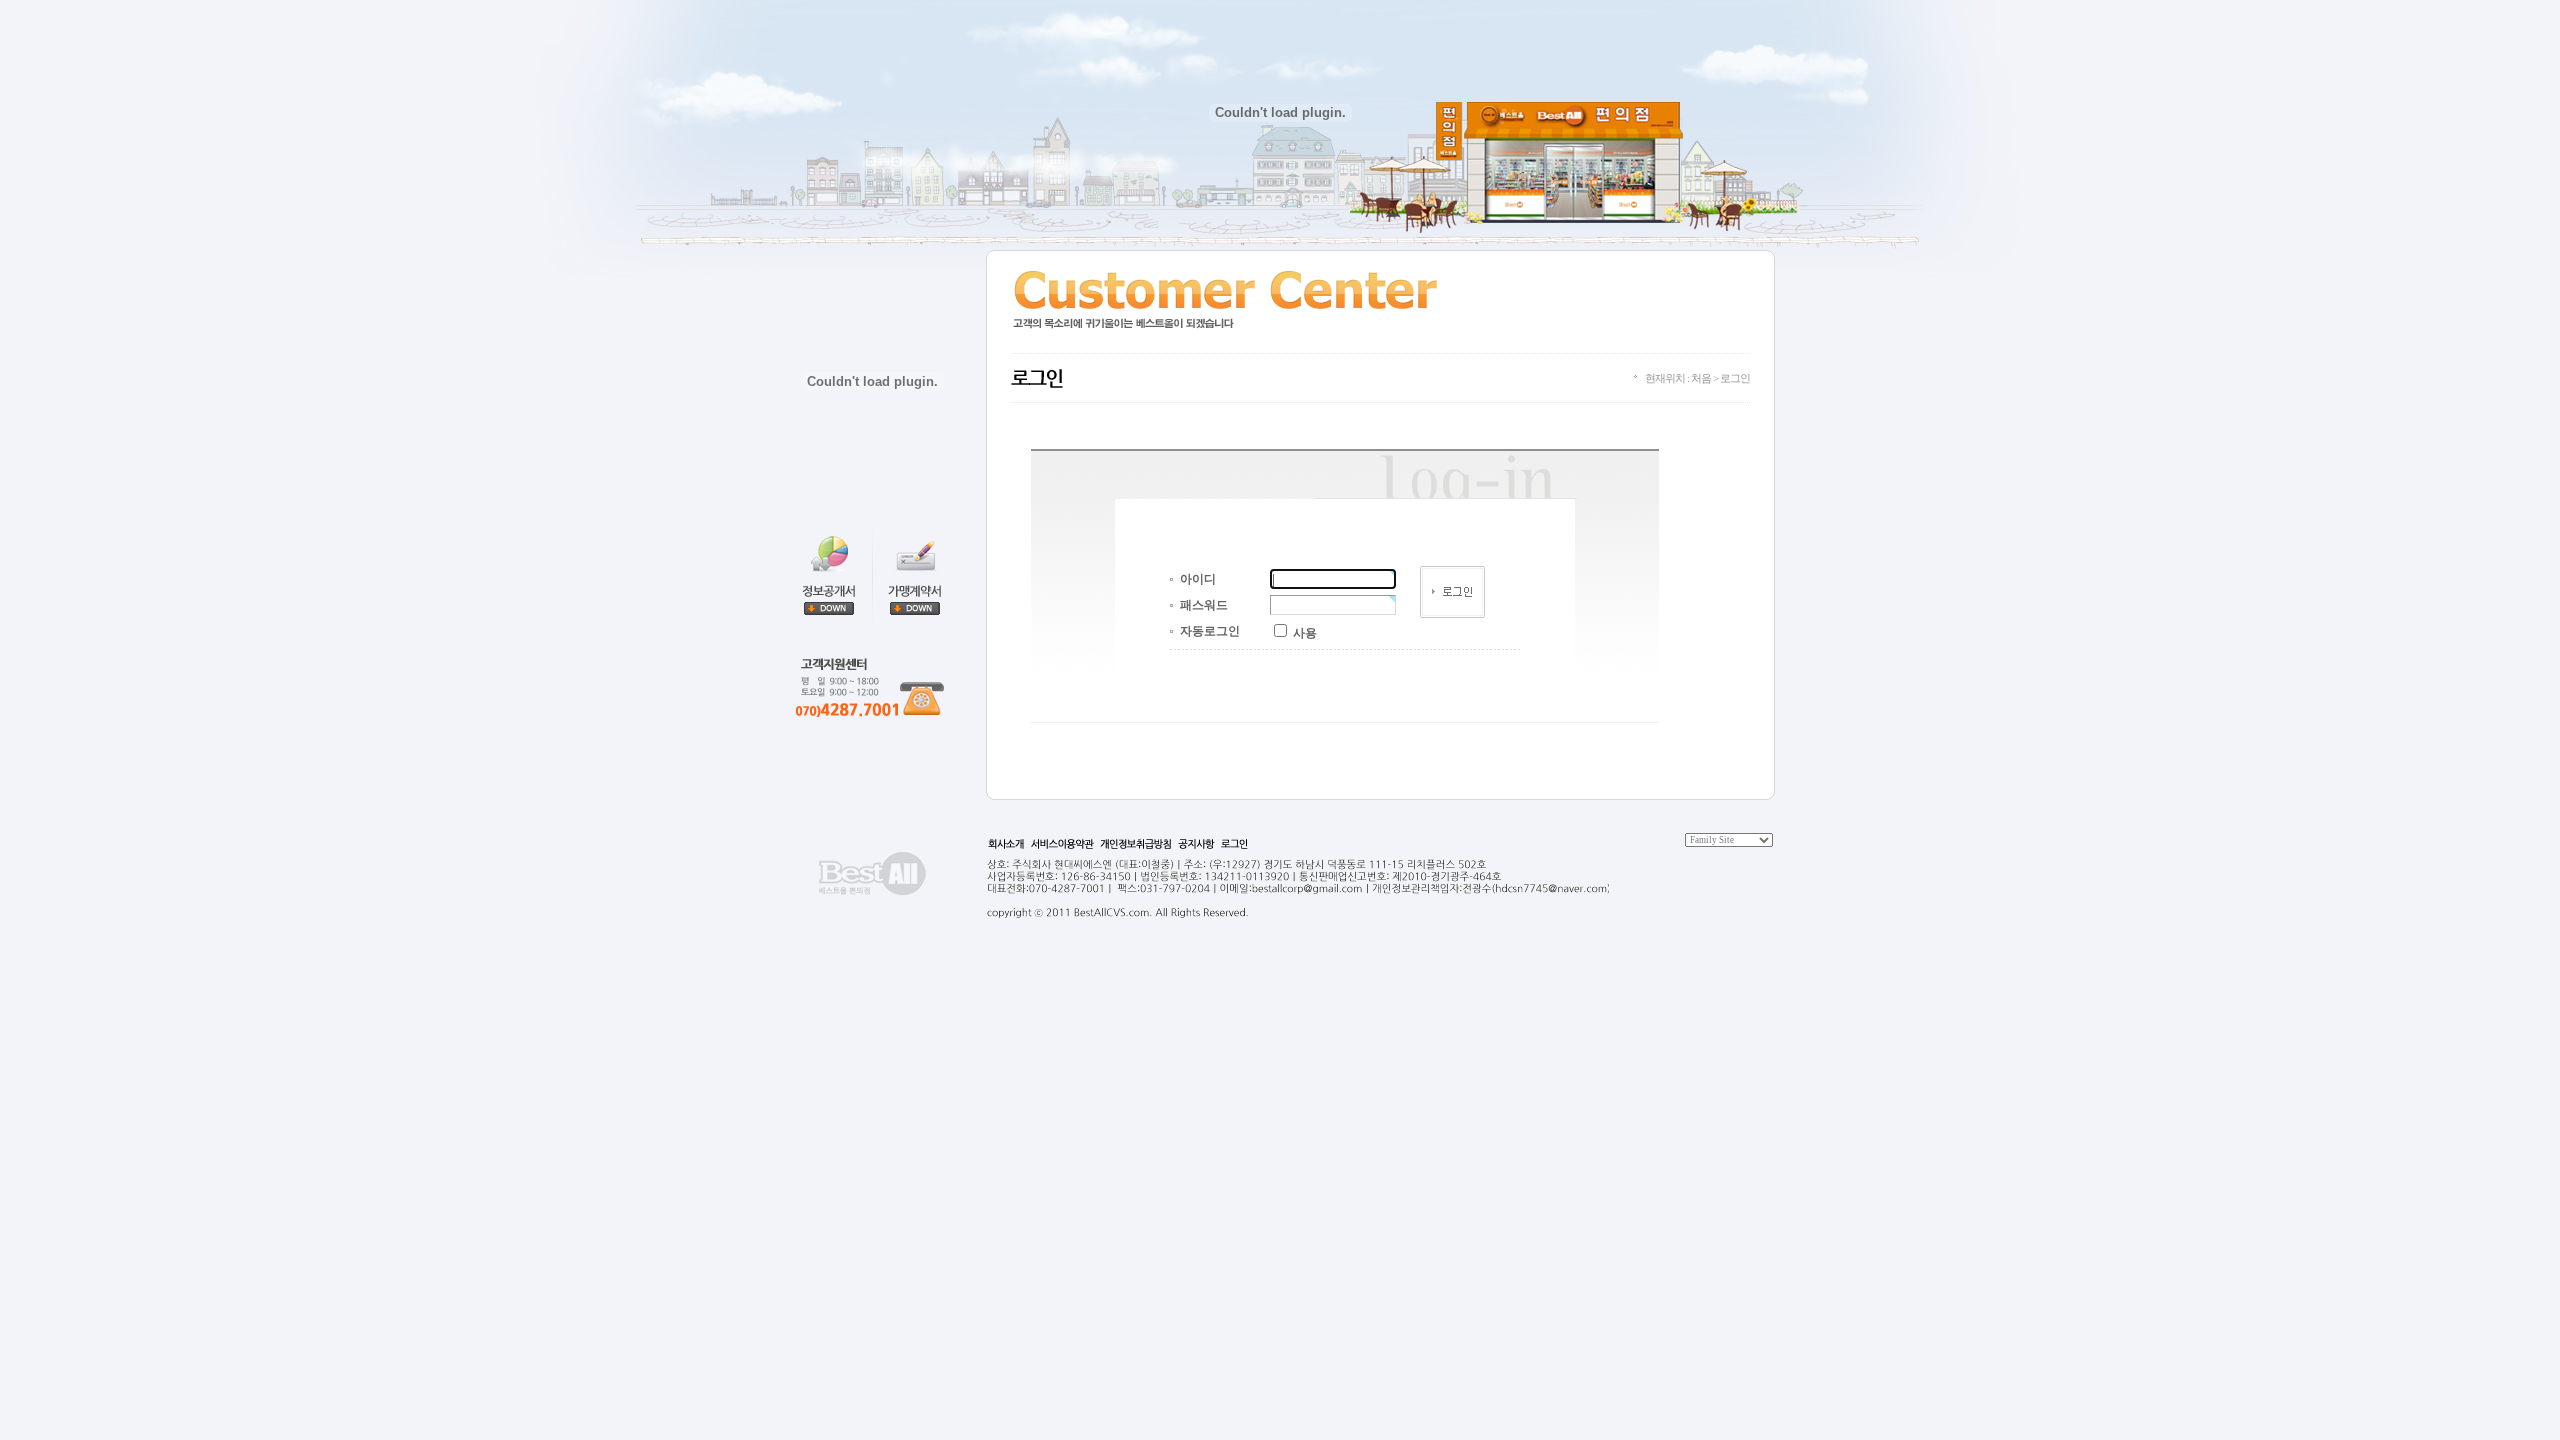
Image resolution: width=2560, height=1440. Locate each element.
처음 (1701, 378)
